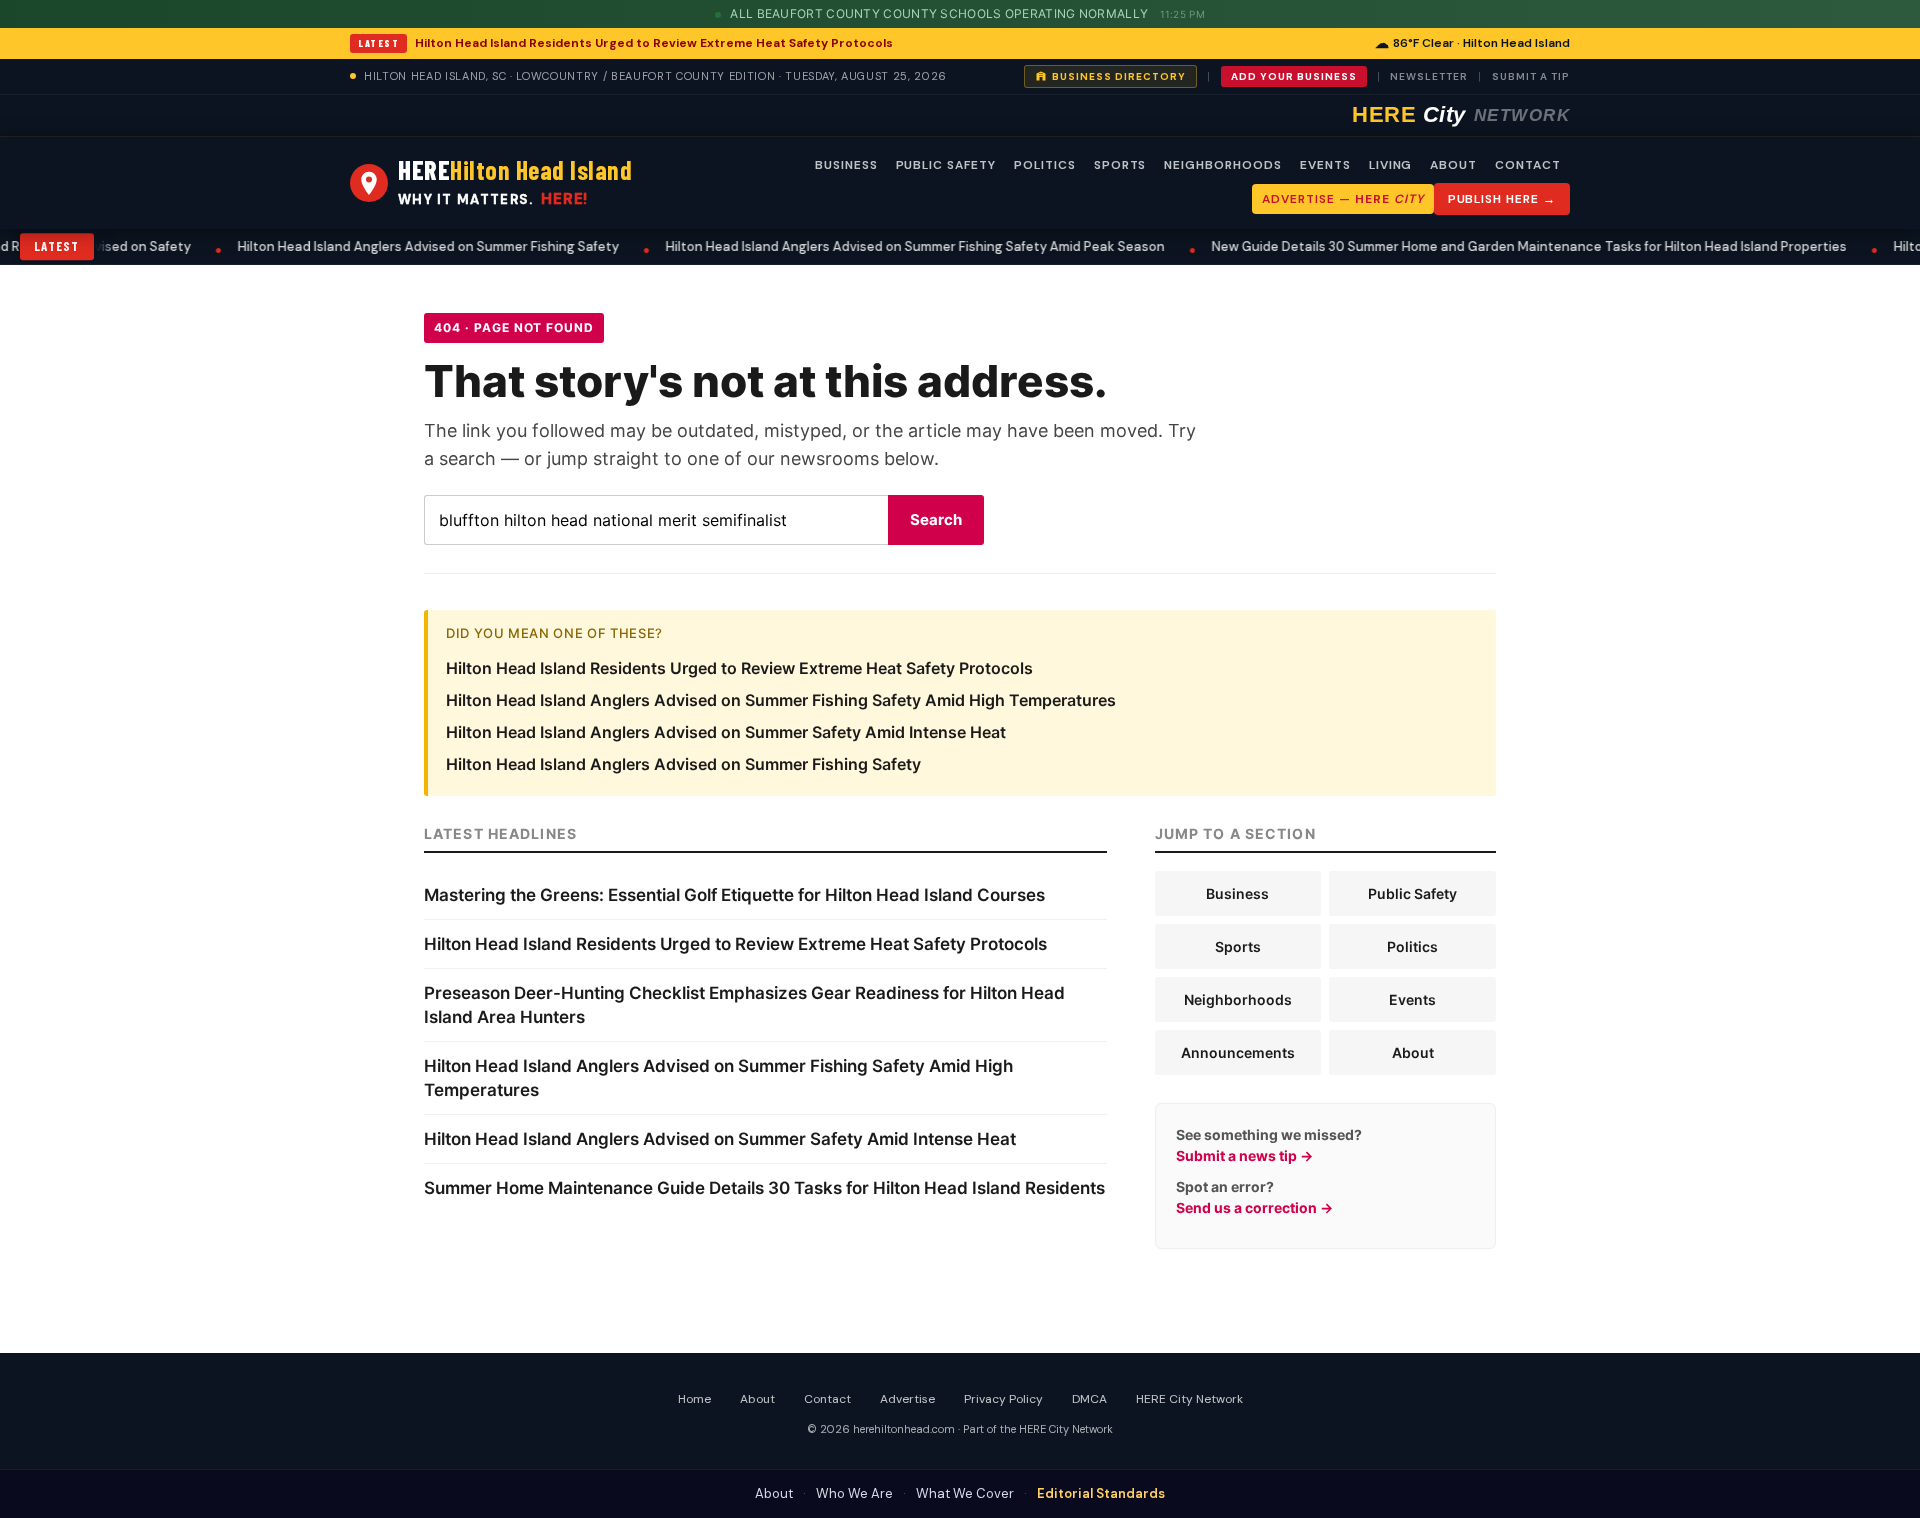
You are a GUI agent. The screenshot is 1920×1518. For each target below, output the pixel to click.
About (1413, 1052)
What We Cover (965, 1493)
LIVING (1391, 165)
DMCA (1089, 1399)
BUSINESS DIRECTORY (1119, 76)
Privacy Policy (1003, 1399)
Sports (1238, 946)
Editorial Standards (1101, 1493)
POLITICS (1045, 165)
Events (1412, 999)
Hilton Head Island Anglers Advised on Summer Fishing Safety (394, 246)
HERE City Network (1189, 1399)
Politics (1412, 946)
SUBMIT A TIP (1531, 76)
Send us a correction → (1254, 1207)
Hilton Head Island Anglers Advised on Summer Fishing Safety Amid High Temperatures (781, 700)
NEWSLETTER (1429, 76)
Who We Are (854, 1493)
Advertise (907, 1399)
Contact (827, 1399)
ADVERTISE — (1342, 199)
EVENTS (1325, 165)
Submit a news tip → (1244, 1155)
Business (1237, 893)
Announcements (1238, 1052)
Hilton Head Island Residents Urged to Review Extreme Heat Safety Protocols (654, 43)
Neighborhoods (1238, 999)
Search (936, 519)
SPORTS (1120, 165)
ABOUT (1453, 165)
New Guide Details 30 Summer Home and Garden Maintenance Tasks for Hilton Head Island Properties (1495, 246)
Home (694, 1399)
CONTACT (1528, 165)
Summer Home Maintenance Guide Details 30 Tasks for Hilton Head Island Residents (764, 1188)
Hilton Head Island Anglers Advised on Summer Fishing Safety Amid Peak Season (881, 246)
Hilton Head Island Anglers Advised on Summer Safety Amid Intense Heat (726, 732)
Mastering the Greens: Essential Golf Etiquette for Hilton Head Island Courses (734, 895)
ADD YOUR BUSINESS (1294, 76)
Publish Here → (1502, 199)
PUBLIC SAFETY (946, 165)
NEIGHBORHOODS (1222, 165)
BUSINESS (846, 165)
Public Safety (1412, 893)
